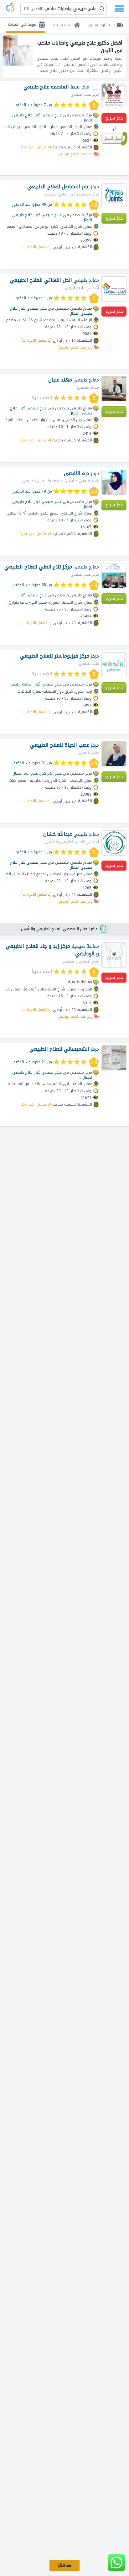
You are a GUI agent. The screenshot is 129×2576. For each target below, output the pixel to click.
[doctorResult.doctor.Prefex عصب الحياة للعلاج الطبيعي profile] (114, 754)
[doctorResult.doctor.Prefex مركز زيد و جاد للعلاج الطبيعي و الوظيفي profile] (114, 955)
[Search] (66, 9)
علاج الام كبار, (50, 773)
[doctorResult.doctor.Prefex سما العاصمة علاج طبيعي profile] (114, 96)
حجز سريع (114, 118)
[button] (64, 9)
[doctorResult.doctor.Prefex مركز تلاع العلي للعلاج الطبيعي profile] (114, 576)
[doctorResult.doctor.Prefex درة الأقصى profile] (114, 482)
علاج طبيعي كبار (33, 595)
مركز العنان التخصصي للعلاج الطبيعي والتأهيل (59, 929)
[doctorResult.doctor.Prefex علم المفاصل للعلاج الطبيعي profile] (114, 195)
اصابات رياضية (21, 684)
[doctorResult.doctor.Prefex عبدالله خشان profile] (114, 843)
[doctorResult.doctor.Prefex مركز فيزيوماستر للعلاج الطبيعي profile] (114, 665)
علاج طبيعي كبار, (48, 115)
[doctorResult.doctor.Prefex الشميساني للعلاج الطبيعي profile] (114, 1058)
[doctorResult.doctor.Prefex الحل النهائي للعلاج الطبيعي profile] (114, 289)
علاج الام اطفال (25, 773)
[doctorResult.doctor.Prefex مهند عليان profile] (114, 389)
